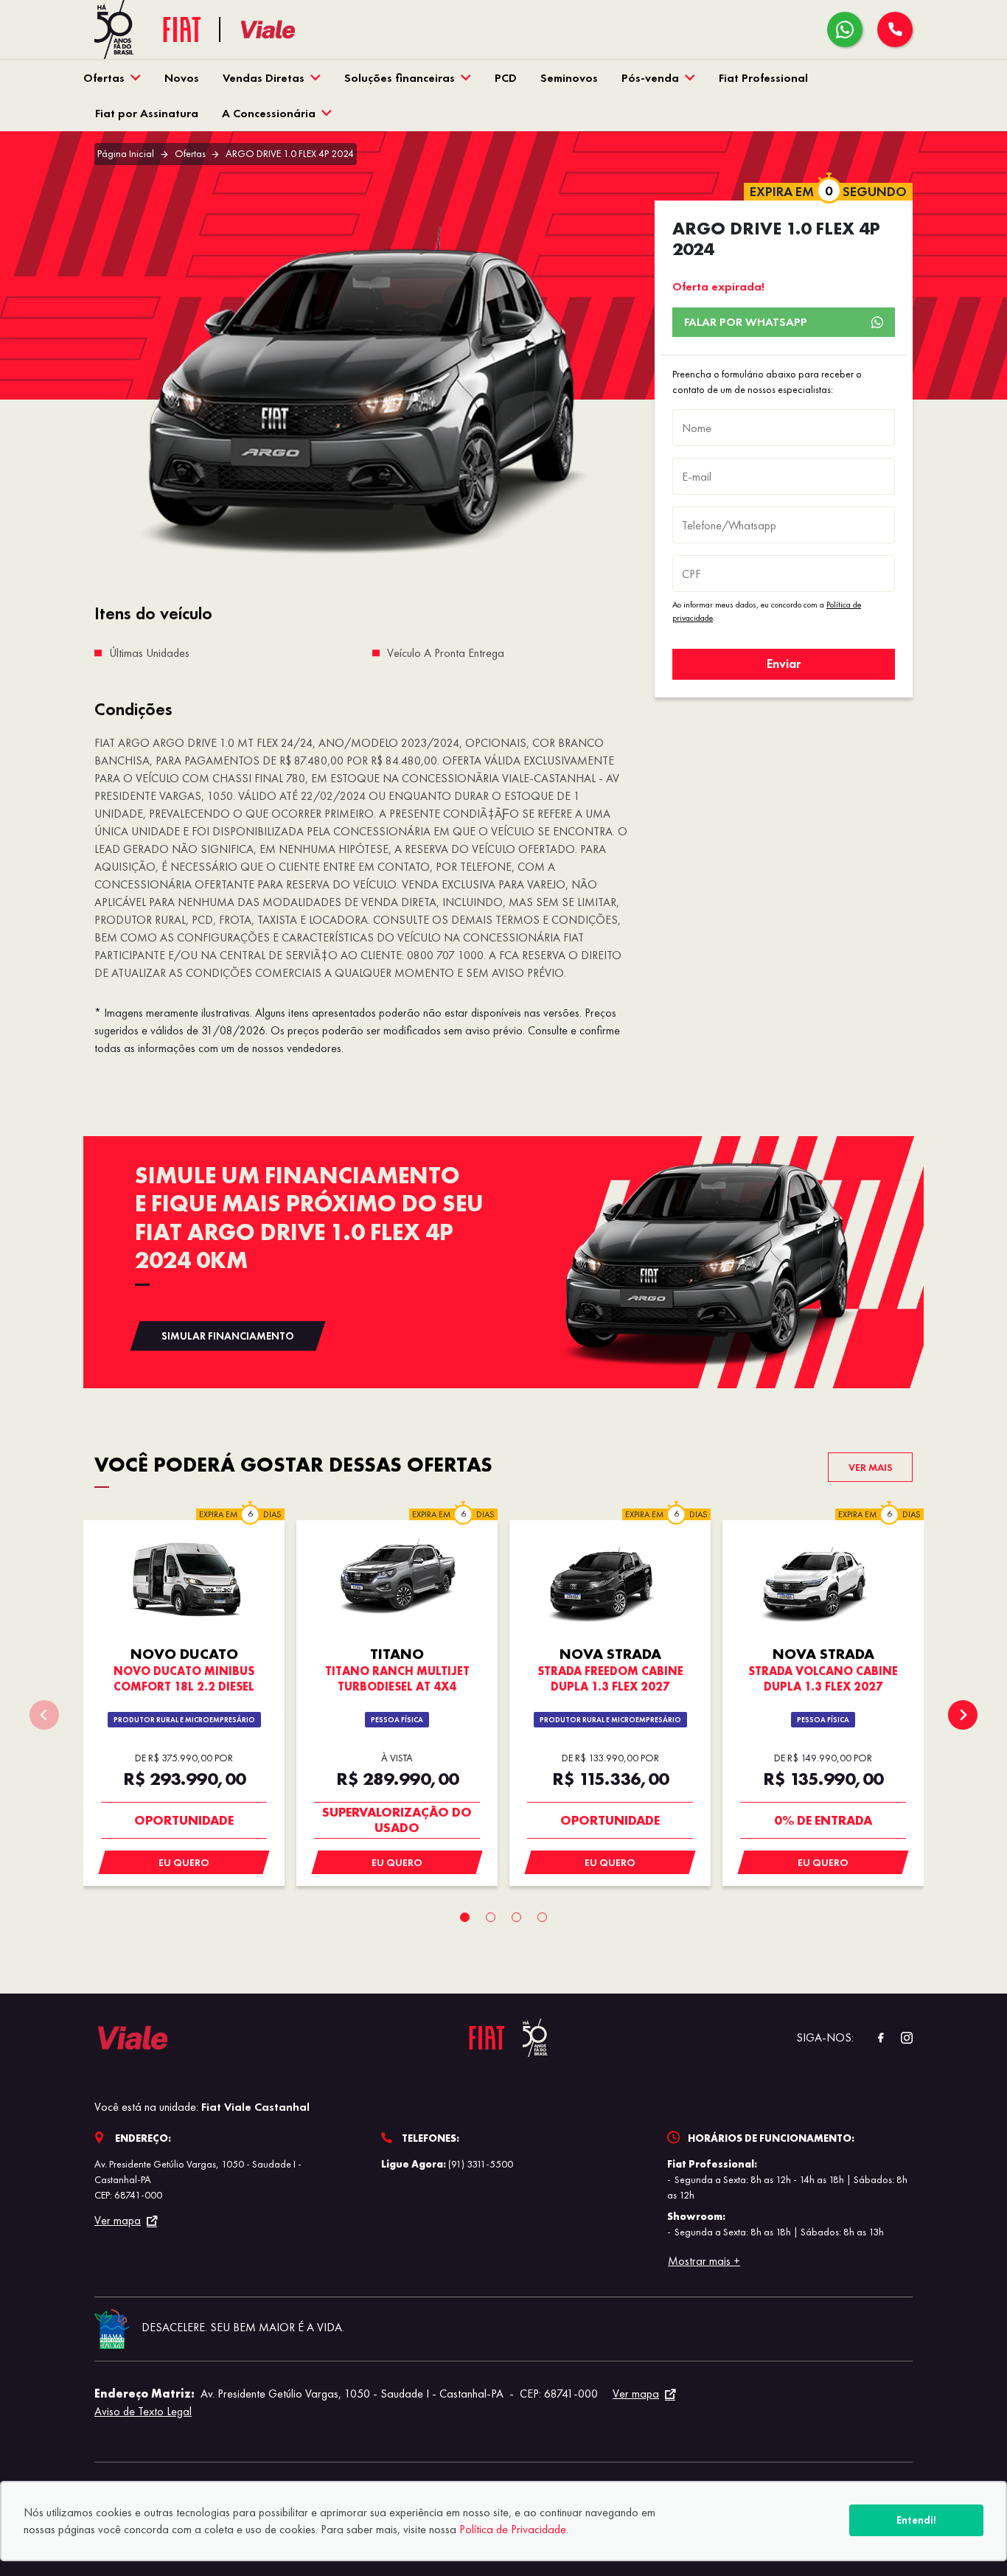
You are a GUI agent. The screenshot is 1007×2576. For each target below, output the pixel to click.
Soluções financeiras (400, 78)
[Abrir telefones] (895, 29)
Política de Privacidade (513, 2529)
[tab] (465, 1917)
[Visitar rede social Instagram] (899, 2038)
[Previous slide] (44, 1715)
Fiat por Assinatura (147, 113)
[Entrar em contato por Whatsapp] (845, 29)
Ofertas (104, 78)
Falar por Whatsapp (746, 322)
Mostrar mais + (704, 2261)
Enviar (784, 664)
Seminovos (569, 78)
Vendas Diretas (264, 78)
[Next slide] (963, 1715)
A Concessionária (269, 113)
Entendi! (916, 2520)
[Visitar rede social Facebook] (873, 2038)
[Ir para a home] (287, 30)
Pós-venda (650, 78)
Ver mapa (118, 2221)
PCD (506, 78)
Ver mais (871, 1467)
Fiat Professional (763, 78)
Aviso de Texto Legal (143, 2411)
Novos (182, 78)
